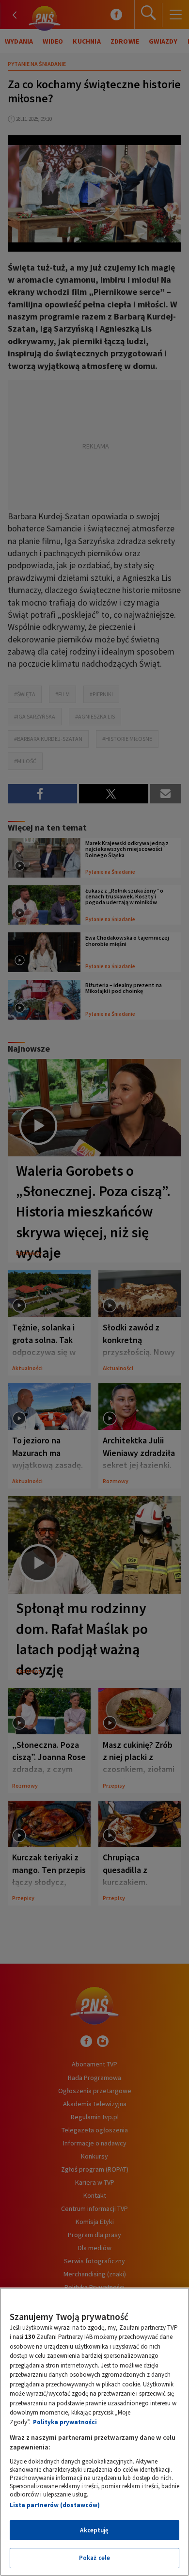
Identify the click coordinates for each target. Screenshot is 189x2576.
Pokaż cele (94, 2558)
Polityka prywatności (65, 2422)
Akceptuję (94, 2530)
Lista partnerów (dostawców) (55, 2505)
